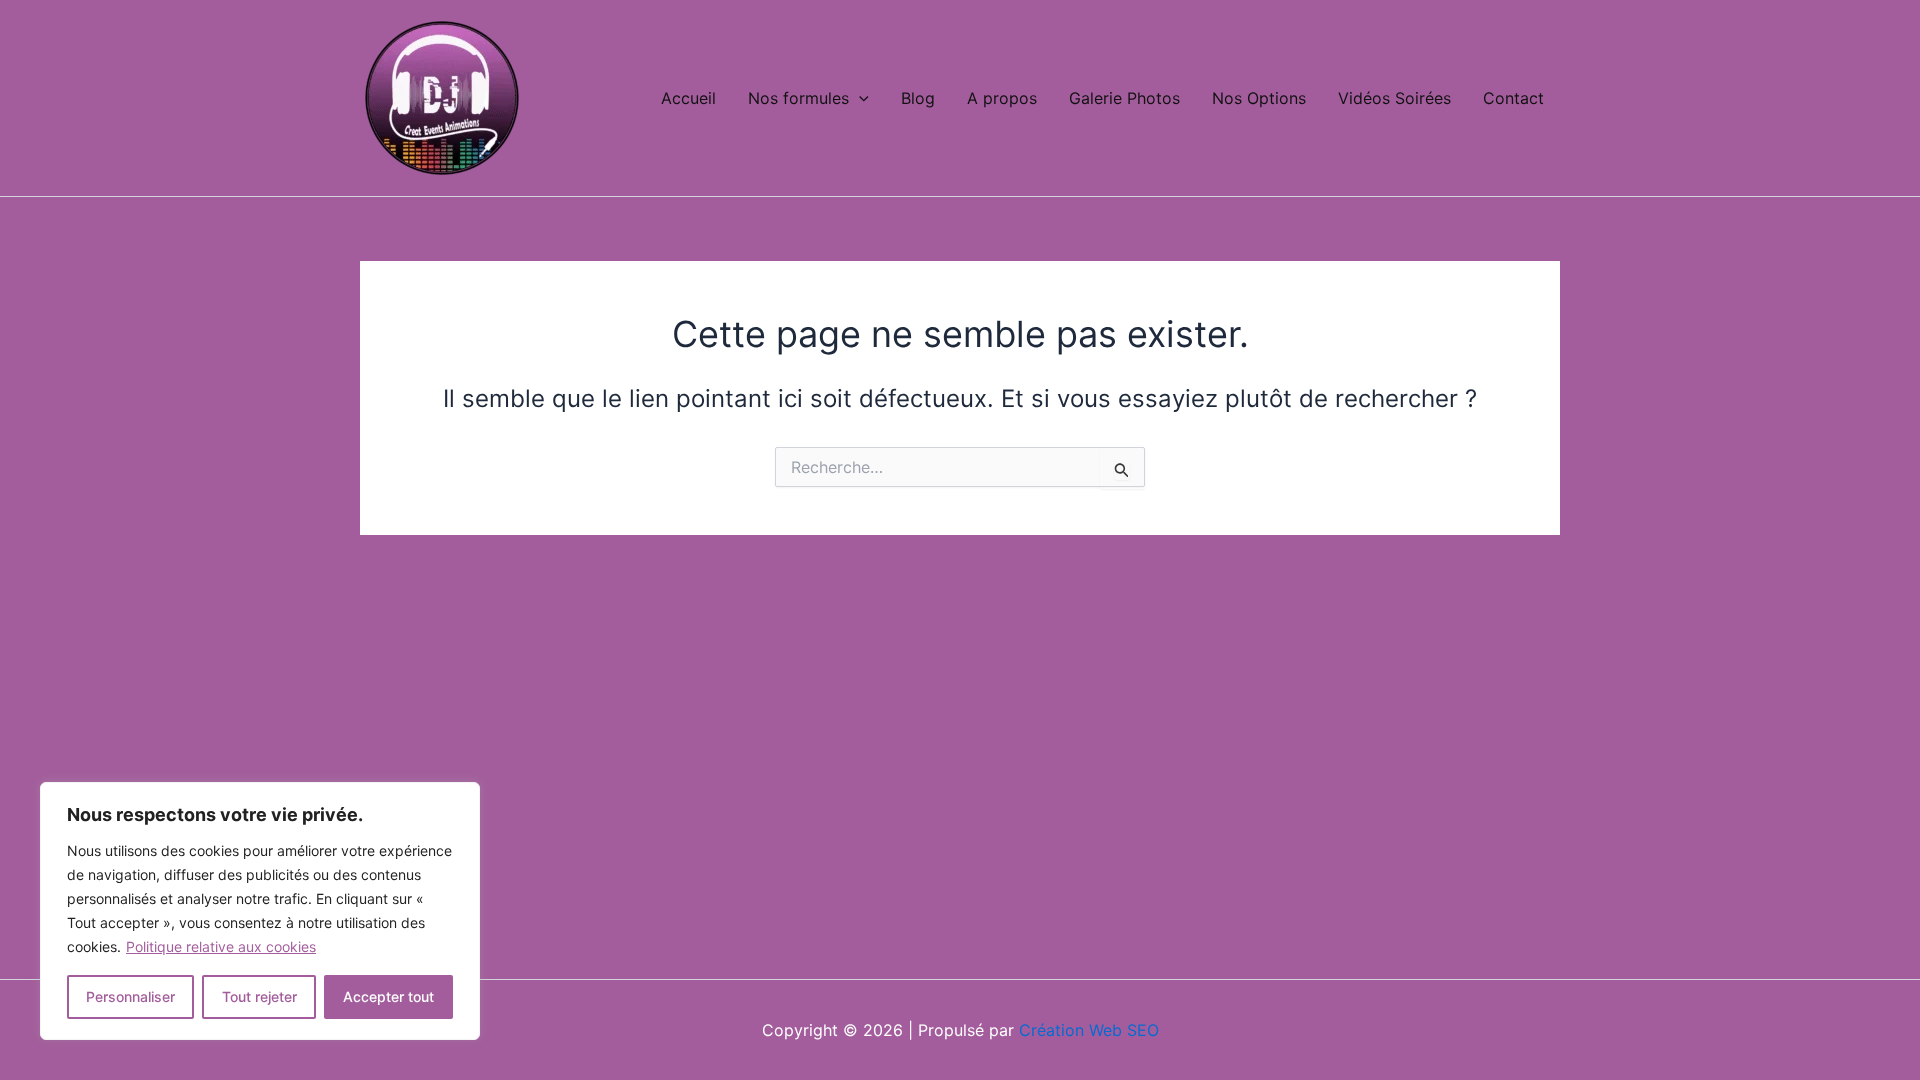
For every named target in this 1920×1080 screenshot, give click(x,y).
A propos (1002, 98)
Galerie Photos (1124, 98)
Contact (1513, 98)
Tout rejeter (259, 996)
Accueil (688, 98)
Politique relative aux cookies (221, 946)
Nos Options (1259, 98)
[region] (260, 911)
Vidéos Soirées (1394, 98)
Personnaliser (130, 996)
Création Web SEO (1089, 1030)
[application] (859, 98)
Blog (918, 98)
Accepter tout (388, 996)
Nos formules (798, 98)
